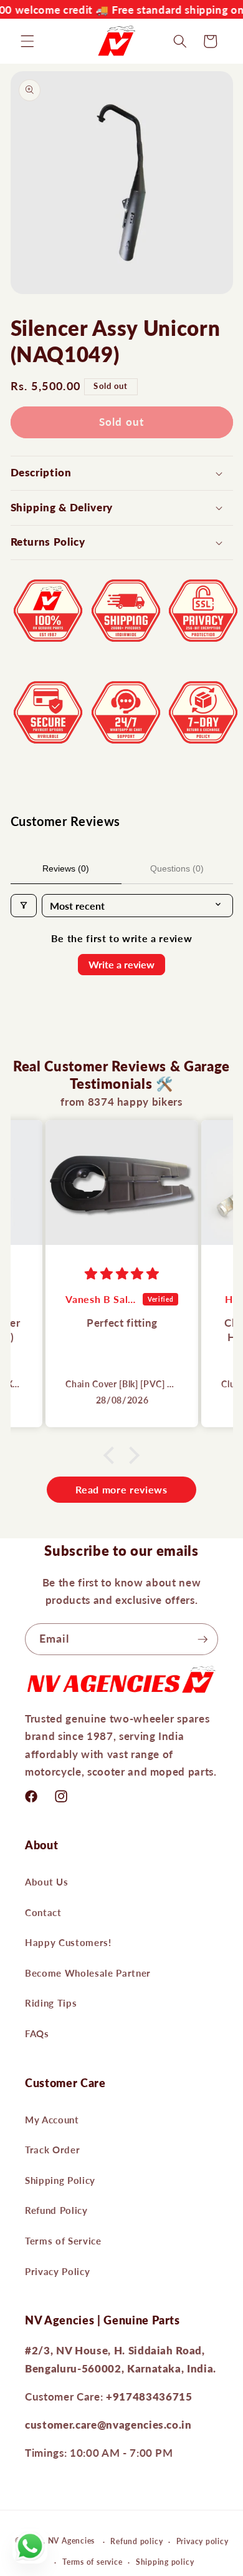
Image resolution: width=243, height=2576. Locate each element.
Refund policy (136, 2541)
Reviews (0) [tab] (66, 868)
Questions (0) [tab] (177, 868)
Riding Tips (51, 2003)
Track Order (52, 2150)
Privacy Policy (57, 2271)
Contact (43, 1912)
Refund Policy (56, 2210)
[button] (27, 41)
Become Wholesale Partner (88, 1973)
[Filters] (24, 906)
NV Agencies (71, 2541)
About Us (46, 1882)
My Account (52, 2120)
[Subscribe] (202, 1639)
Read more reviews (121, 1489)
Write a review (121, 964)
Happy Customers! (68, 1942)
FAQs (37, 2033)
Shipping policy (165, 2562)
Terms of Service (63, 2241)
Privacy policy (202, 2541)
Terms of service (92, 2562)
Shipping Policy (60, 2180)
